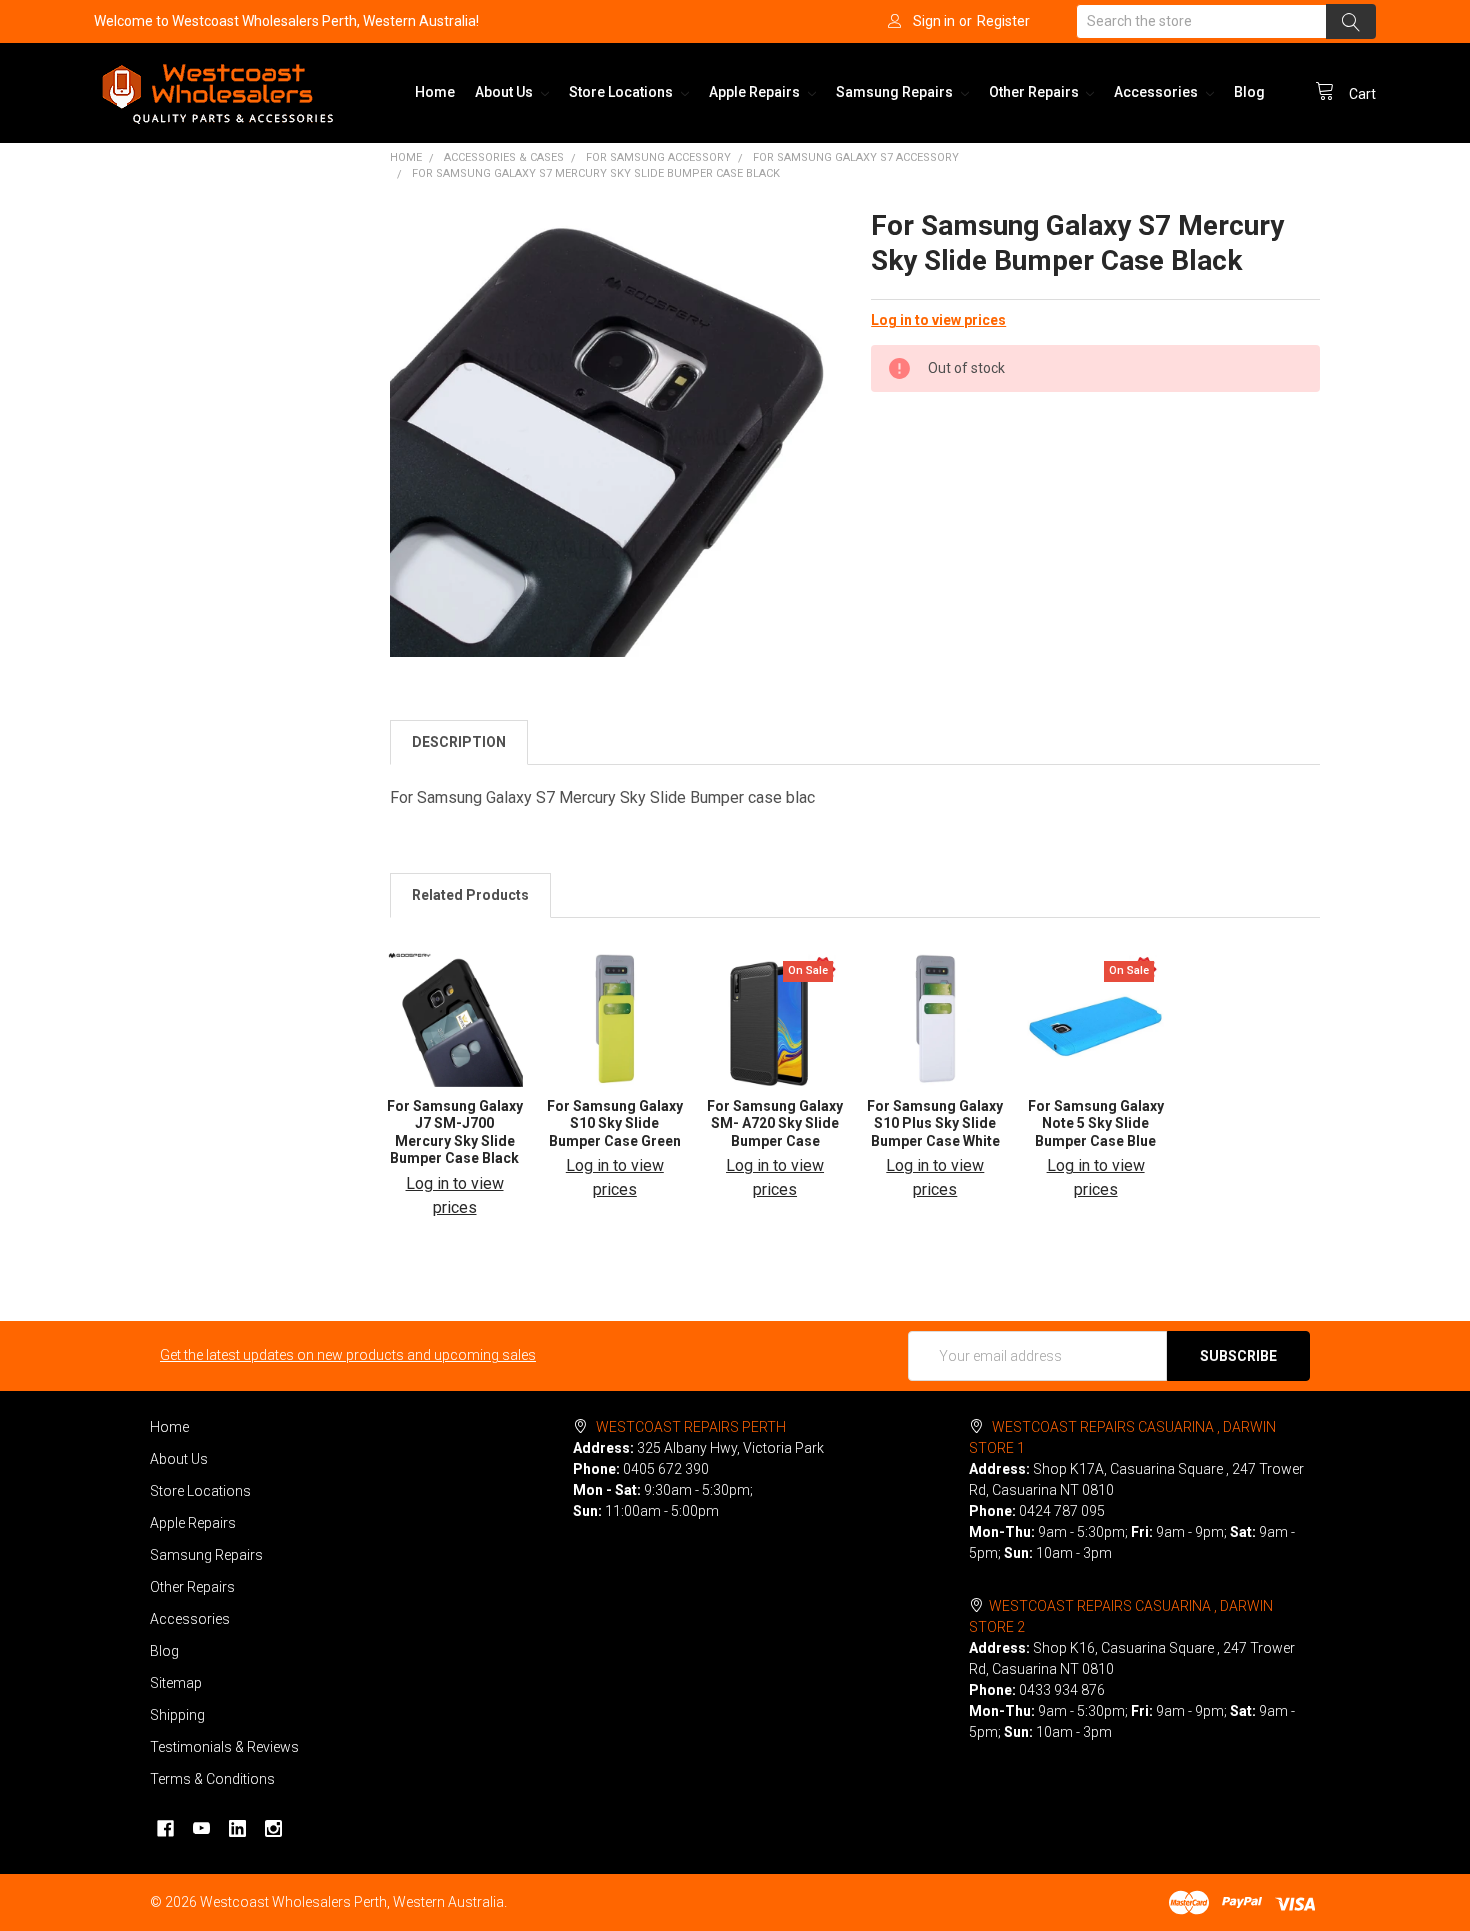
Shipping (177, 1715)
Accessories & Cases (504, 157)
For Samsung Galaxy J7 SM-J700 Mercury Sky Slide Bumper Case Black (455, 1132)
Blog (1249, 92)
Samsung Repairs (896, 92)
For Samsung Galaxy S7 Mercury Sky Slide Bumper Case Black (596, 173)
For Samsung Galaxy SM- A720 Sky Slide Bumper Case (775, 1123)
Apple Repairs (756, 92)
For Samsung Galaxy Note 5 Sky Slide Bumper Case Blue (1096, 1123)
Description (459, 742)
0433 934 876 (1062, 1690)
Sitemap (176, 1683)
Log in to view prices (938, 320)
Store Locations (622, 92)
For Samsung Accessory (658, 157)
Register (1003, 21)
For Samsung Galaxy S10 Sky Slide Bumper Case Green (615, 1123)
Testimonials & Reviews (224, 1747)
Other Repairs (1035, 92)
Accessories (1157, 92)
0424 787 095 (1062, 1511)
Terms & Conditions (212, 1779)
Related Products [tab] (470, 895)
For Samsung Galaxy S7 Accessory (856, 157)
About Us (505, 92)
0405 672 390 (666, 1469)
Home (435, 92)
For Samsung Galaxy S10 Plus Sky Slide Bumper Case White (935, 1123)
